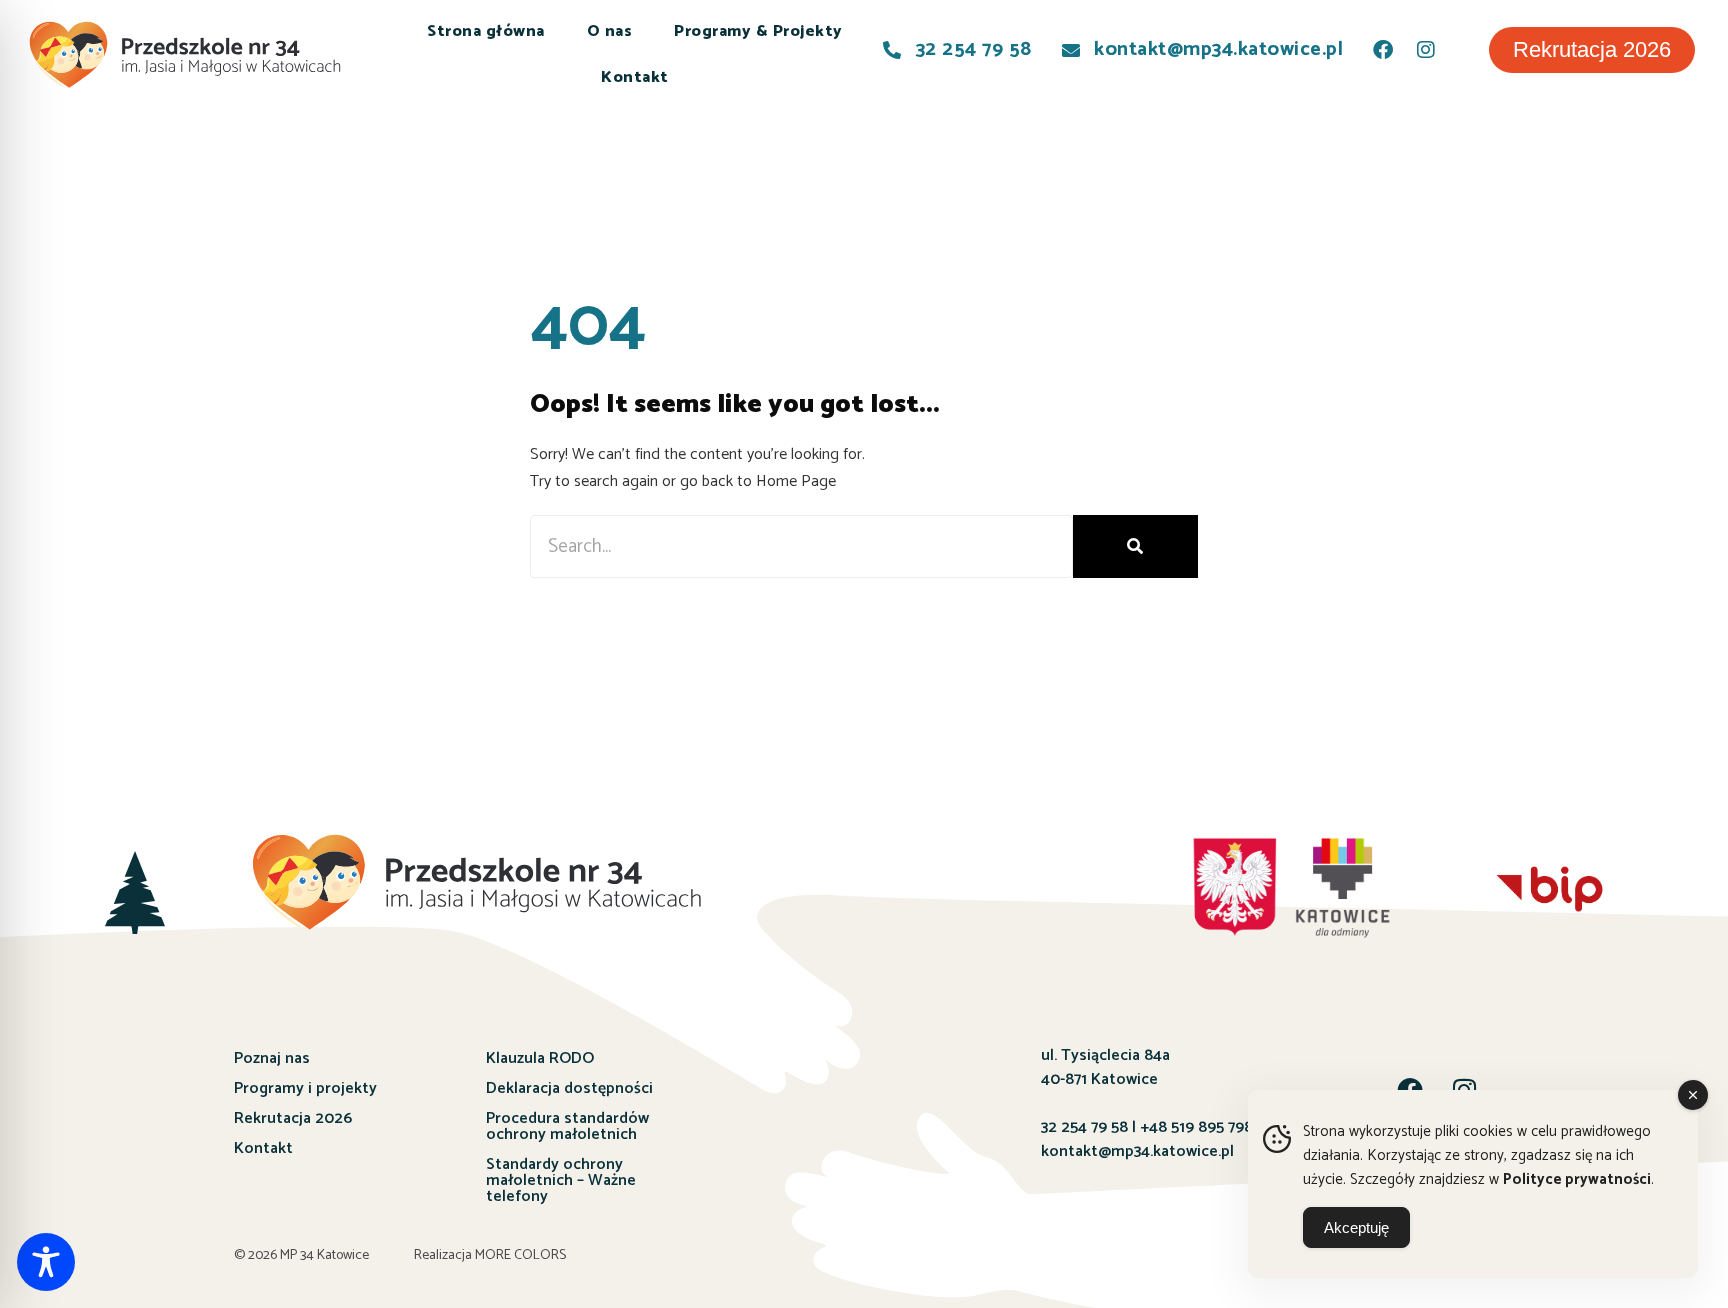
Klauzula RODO (540, 1058)
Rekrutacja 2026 (293, 1118)
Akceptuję (1356, 1227)
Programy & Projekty (758, 31)
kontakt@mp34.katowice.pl (1137, 1151)
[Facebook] (1383, 50)
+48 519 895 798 (1196, 1127)
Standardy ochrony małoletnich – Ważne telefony (561, 1180)
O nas (610, 31)
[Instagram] (1426, 50)
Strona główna (486, 31)
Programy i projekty (305, 1088)
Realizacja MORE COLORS (490, 1255)
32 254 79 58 (1084, 1127)
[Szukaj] (1135, 546)
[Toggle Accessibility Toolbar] (46, 1262)
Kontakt (635, 77)
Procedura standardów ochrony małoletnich (567, 1126)
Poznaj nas (272, 1058)
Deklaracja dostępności (569, 1088)
